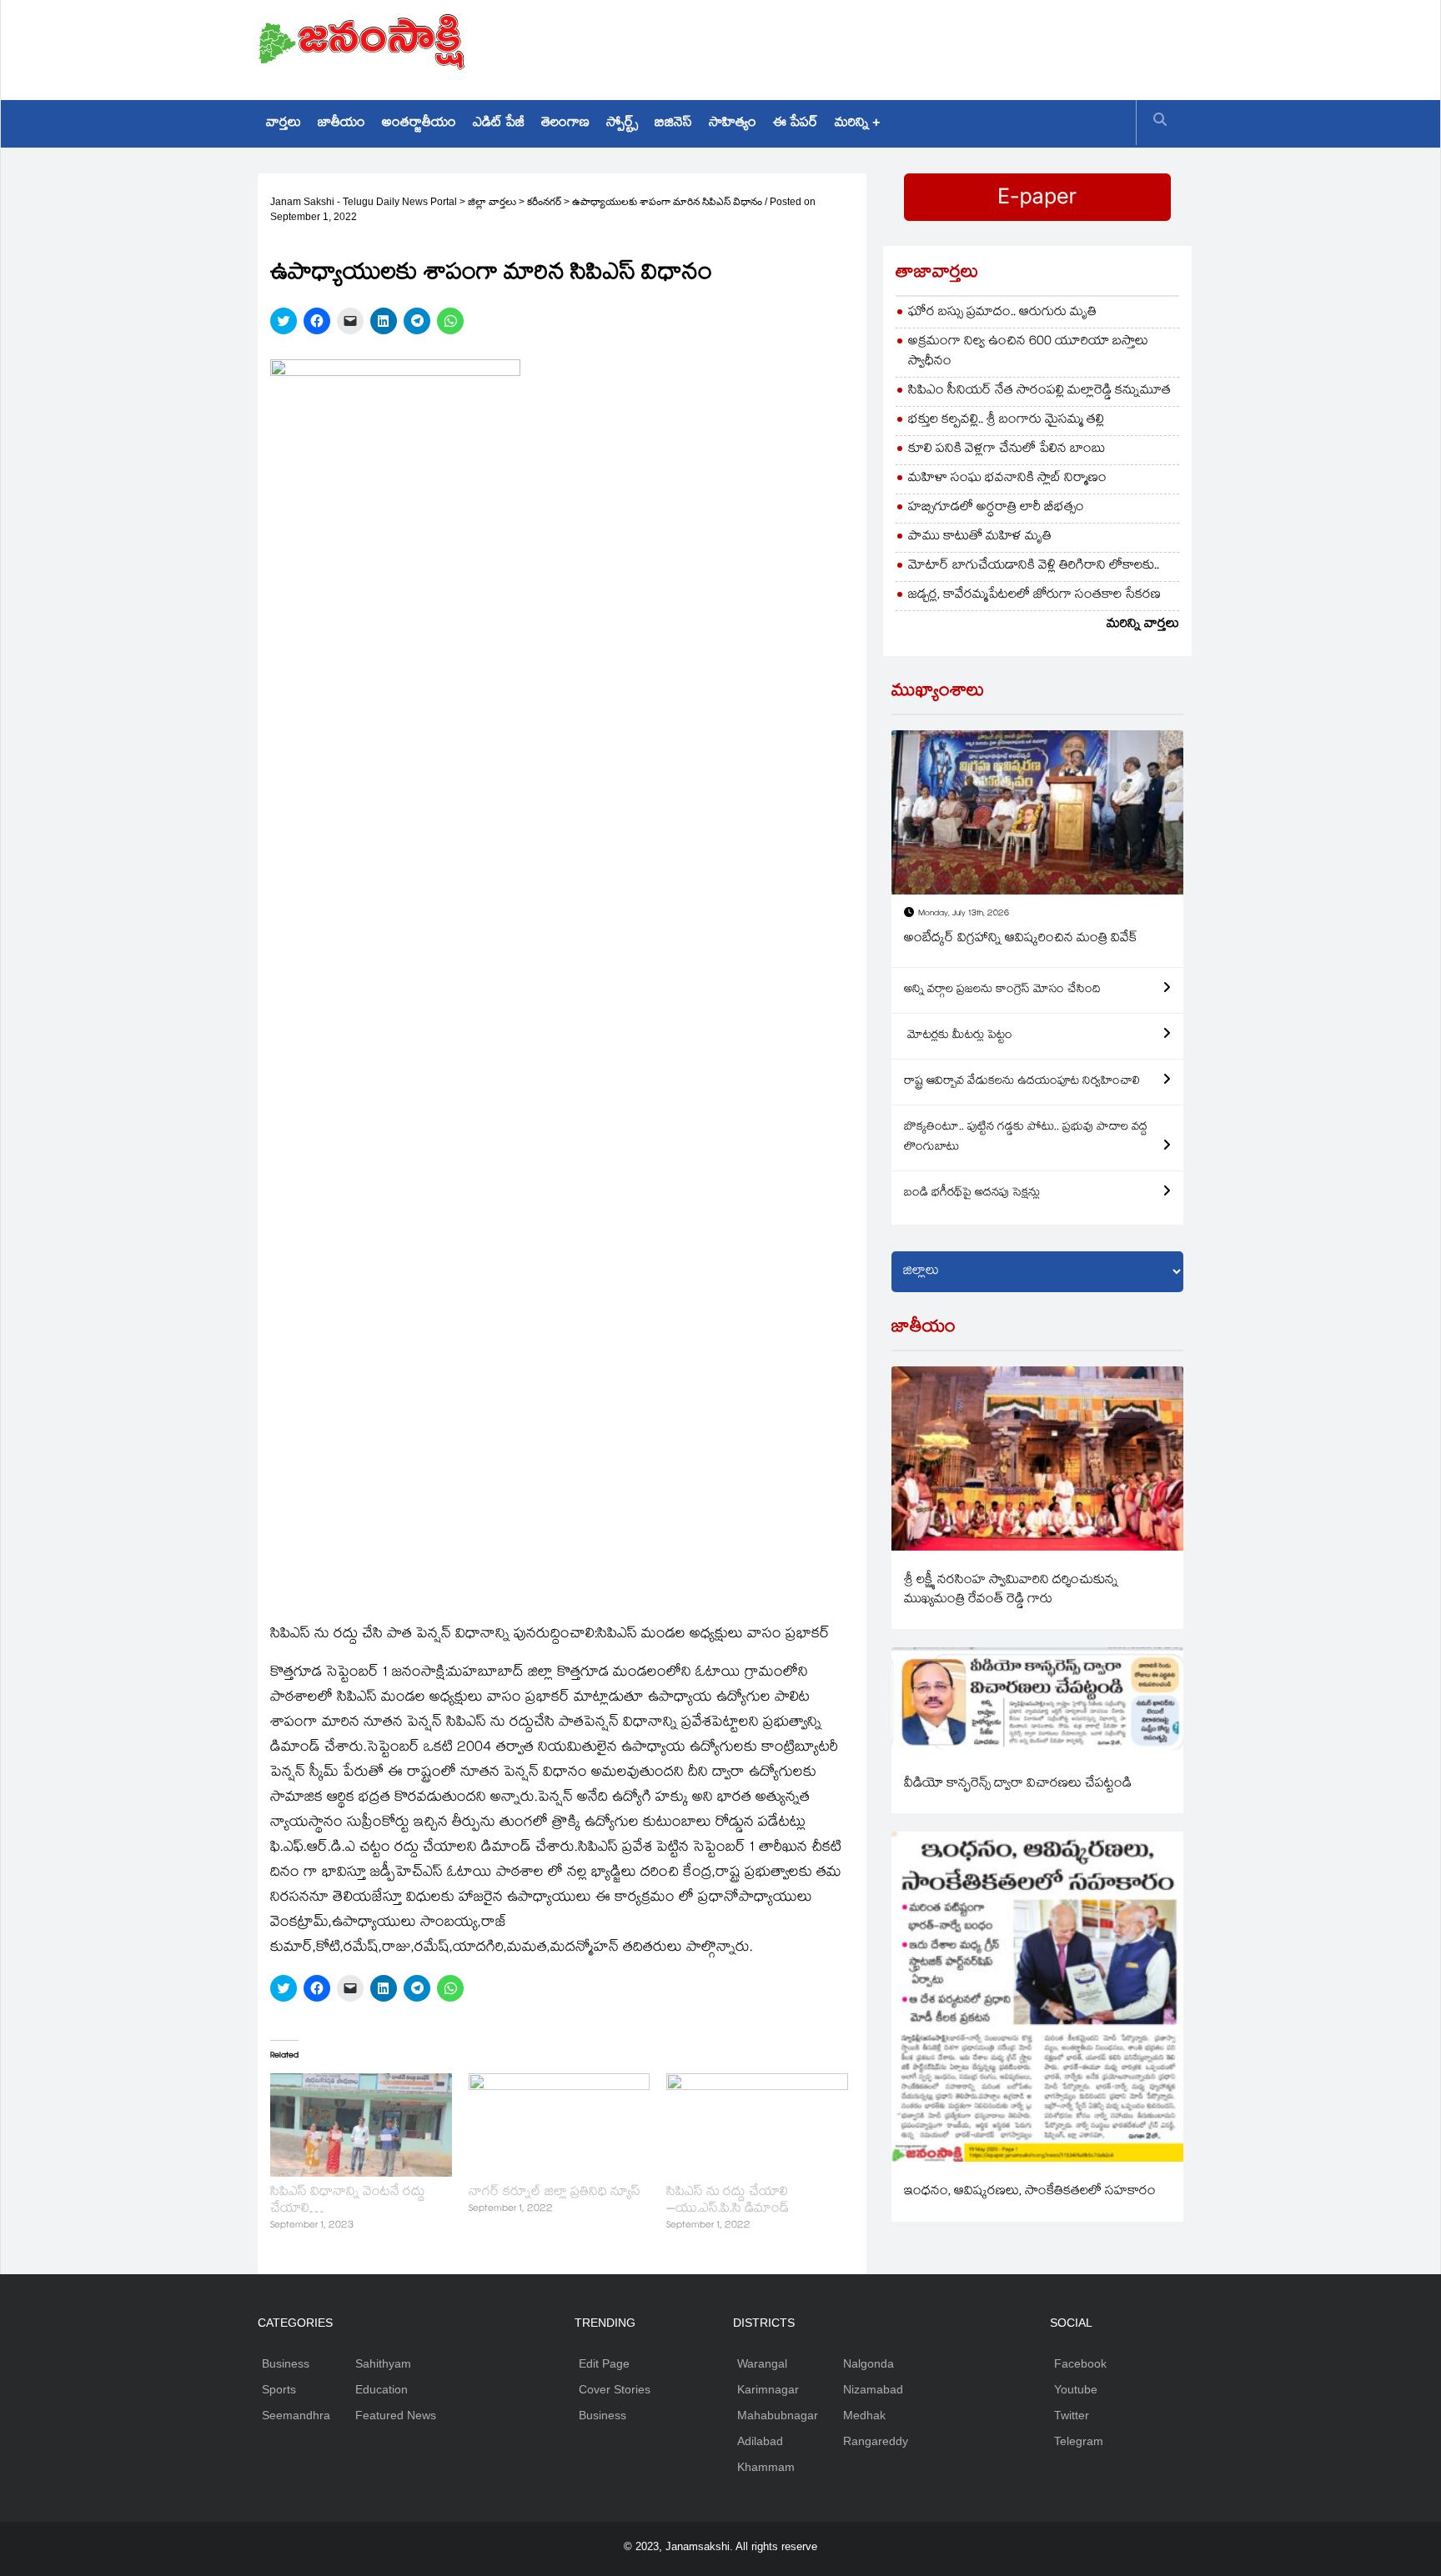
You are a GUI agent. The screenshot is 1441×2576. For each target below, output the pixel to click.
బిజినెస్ (673, 124)
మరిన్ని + (857, 124)
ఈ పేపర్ (796, 124)
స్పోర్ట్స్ (622, 124)
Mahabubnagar (778, 2415)
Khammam (766, 2467)
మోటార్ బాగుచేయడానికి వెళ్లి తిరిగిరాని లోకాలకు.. (1034, 566)
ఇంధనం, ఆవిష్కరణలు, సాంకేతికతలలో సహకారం (1030, 2192)
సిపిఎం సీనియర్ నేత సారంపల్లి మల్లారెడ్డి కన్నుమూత (1039, 391)
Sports (279, 2389)
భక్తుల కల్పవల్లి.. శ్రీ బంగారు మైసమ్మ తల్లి (1006, 421)
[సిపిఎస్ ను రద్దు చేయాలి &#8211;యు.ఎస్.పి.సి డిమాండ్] (757, 2125)
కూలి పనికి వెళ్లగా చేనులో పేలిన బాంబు (1007, 450)
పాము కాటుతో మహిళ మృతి (980, 537)
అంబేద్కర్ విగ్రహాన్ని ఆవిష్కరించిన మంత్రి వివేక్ (1021, 939)
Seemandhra (296, 2415)
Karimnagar (768, 2389)
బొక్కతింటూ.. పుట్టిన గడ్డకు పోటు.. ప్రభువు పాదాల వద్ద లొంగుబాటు (1026, 1138)
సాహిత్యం (733, 124)
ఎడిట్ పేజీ (499, 124)
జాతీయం (341, 124)
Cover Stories (615, 2389)
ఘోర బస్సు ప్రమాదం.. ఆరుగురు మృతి (1002, 313)
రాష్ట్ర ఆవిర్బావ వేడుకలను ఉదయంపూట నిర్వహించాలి (1022, 1082)
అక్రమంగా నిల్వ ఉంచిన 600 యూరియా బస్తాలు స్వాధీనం (1028, 352)
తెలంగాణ (565, 124)
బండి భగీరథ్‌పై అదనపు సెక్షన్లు (972, 1194)
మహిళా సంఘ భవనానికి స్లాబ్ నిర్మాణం (1007, 479)
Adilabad (760, 2441)
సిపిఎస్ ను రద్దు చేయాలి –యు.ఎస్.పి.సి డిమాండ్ (728, 2201)
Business (286, 2363)
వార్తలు (284, 124)
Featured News (396, 2415)
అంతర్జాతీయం (419, 124)
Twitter (1072, 2415)
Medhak (864, 2415)
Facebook (1080, 2363)
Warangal (762, 2363)
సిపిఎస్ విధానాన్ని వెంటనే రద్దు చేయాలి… (348, 2201)
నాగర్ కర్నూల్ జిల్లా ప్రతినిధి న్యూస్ (555, 2193)
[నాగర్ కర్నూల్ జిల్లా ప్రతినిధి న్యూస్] (560, 2125)
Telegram (1079, 2441)
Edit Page (604, 2363)
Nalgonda (869, 2363)
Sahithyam (383, 2363)
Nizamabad (873, 2389)
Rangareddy (876, 2441)
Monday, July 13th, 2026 (964, 914)
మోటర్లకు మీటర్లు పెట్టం (958, 1036)
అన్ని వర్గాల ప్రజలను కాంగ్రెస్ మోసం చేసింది (1002, 990)
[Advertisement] (880, 46)
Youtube (1076, 2389)
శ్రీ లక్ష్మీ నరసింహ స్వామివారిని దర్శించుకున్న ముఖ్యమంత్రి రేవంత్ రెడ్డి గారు (1011, 1591)
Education (382, 2389)
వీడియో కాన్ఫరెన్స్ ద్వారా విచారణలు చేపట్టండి (1018, 1784)
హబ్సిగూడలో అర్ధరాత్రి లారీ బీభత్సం (996, 508)
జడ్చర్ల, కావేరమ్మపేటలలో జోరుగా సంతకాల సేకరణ (1034, 596)
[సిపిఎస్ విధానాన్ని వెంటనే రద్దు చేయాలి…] (361, 2125)
